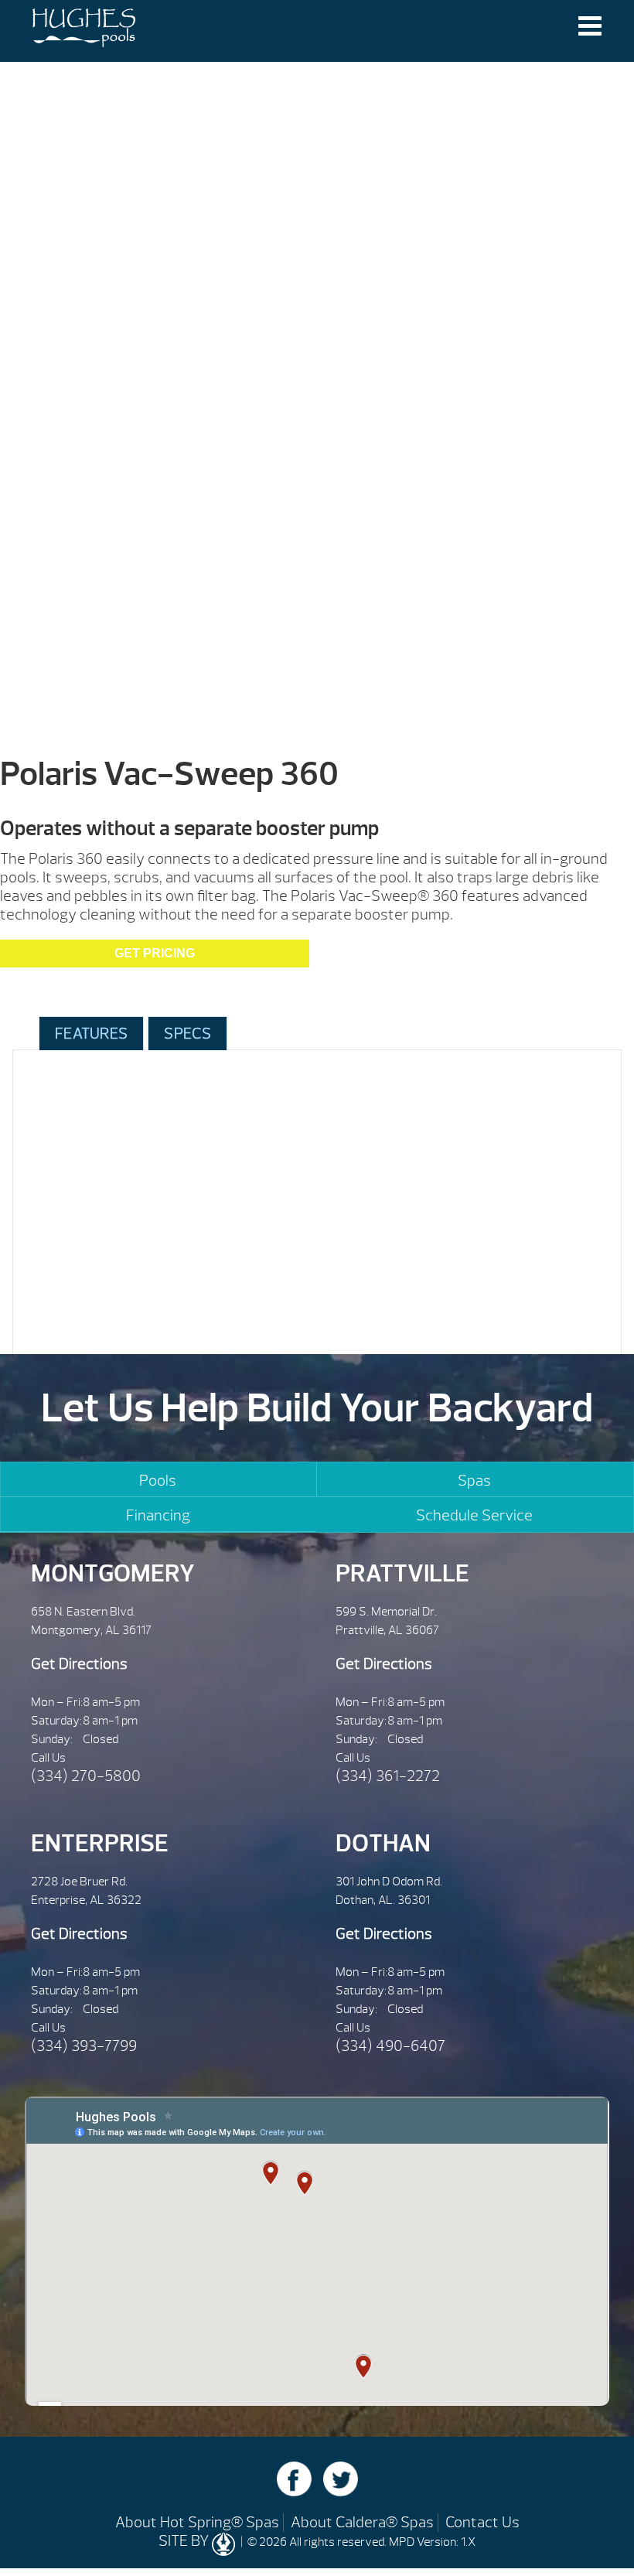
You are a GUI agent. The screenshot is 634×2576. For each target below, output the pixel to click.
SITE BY (185, 2541)
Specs (187, 1034)
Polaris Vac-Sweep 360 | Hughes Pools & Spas (84, 31)
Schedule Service (474, 1515)
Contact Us (482, 2522)
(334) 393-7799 (84, 2046)
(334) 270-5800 (86, 1776)
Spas (474, 1481)
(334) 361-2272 (388, 1776)
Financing (158, 1515)
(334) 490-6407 (390, 2046)
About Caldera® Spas (362, 2522)
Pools (158, 1481)
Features (91, 1034)
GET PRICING (155, 953)
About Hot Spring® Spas (197, 2522)
